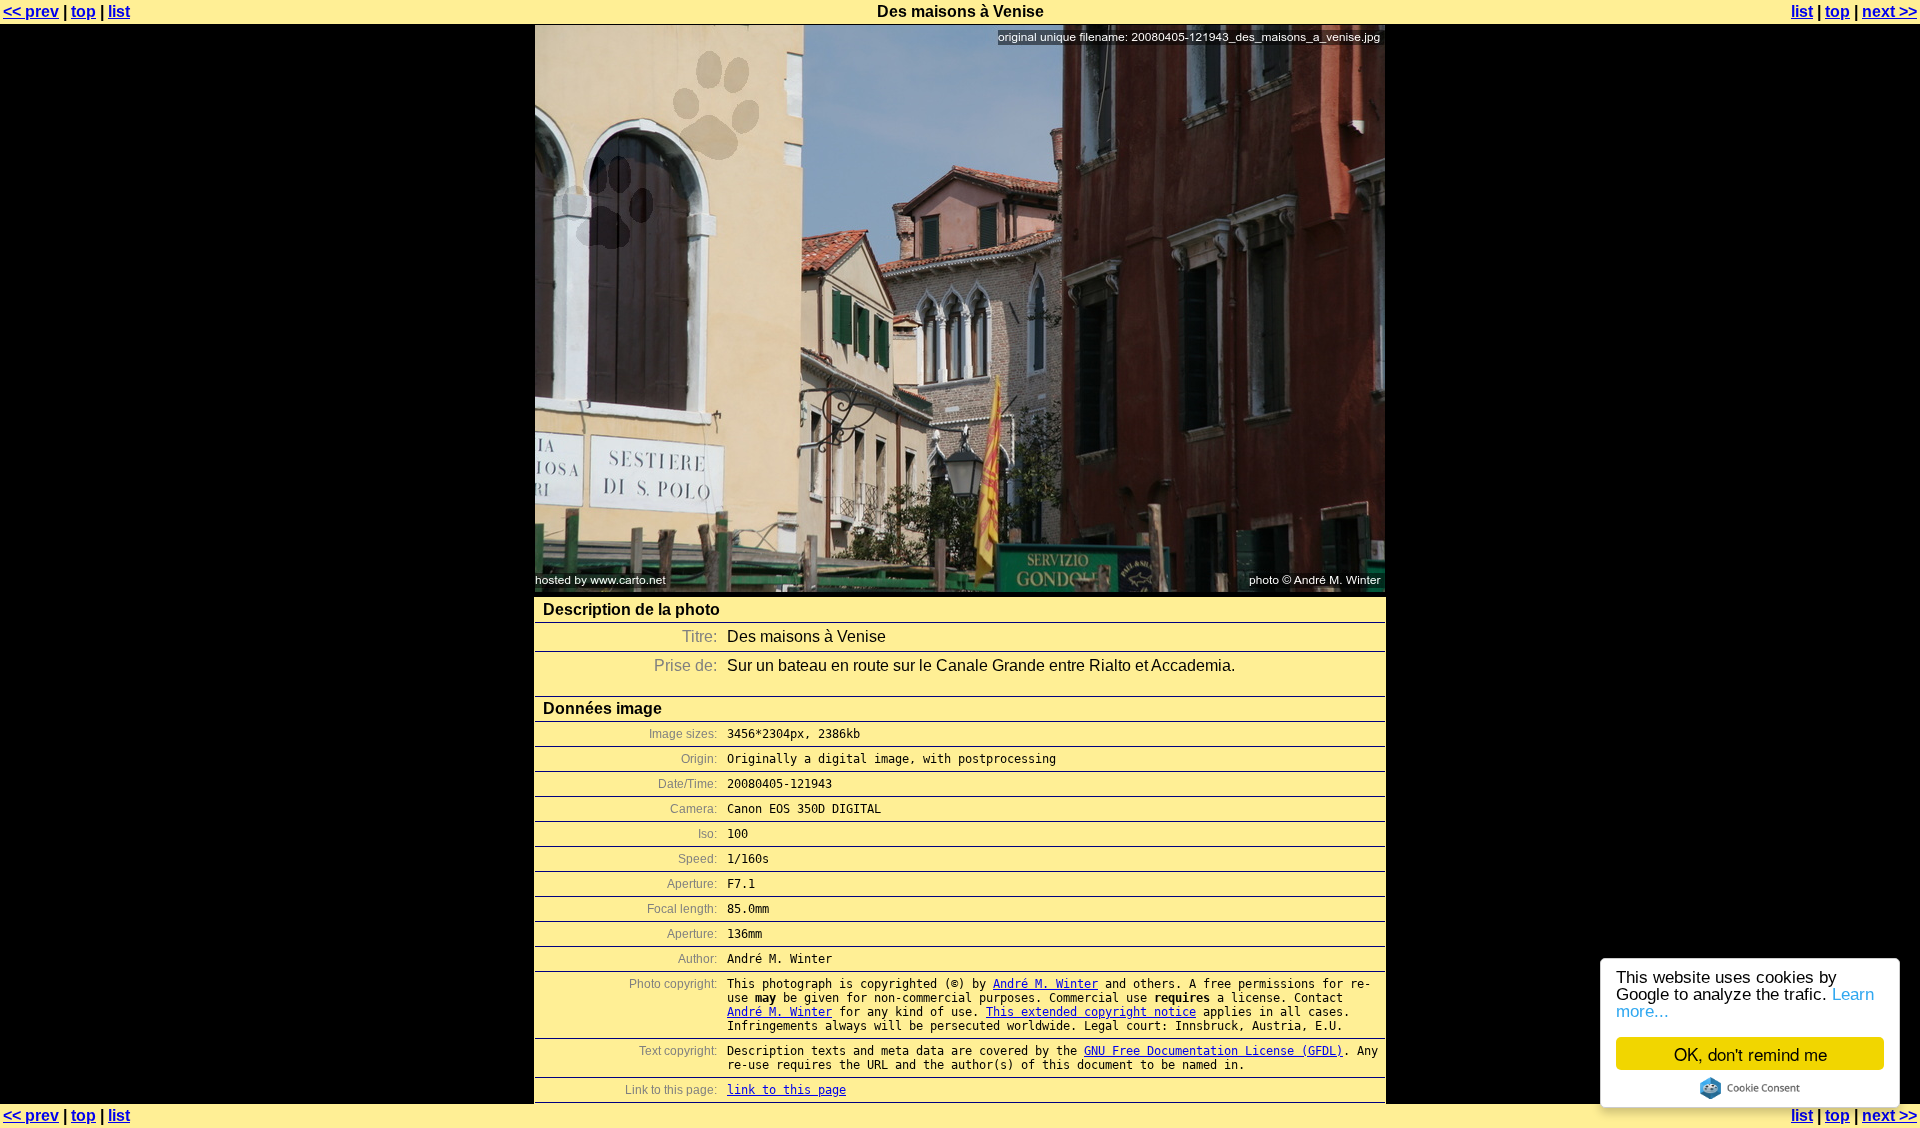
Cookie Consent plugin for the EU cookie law (1750, 1088)
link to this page (786, 1090)
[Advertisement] (1839, 495)
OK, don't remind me (1750, 1053)
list (119, 11)
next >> (1889, 11)
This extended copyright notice (1091, 1012)
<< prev (31, 11)
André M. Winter (1045, 984)
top (83, 11)
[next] (960, 586)
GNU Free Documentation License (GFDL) (1213, 1051)
